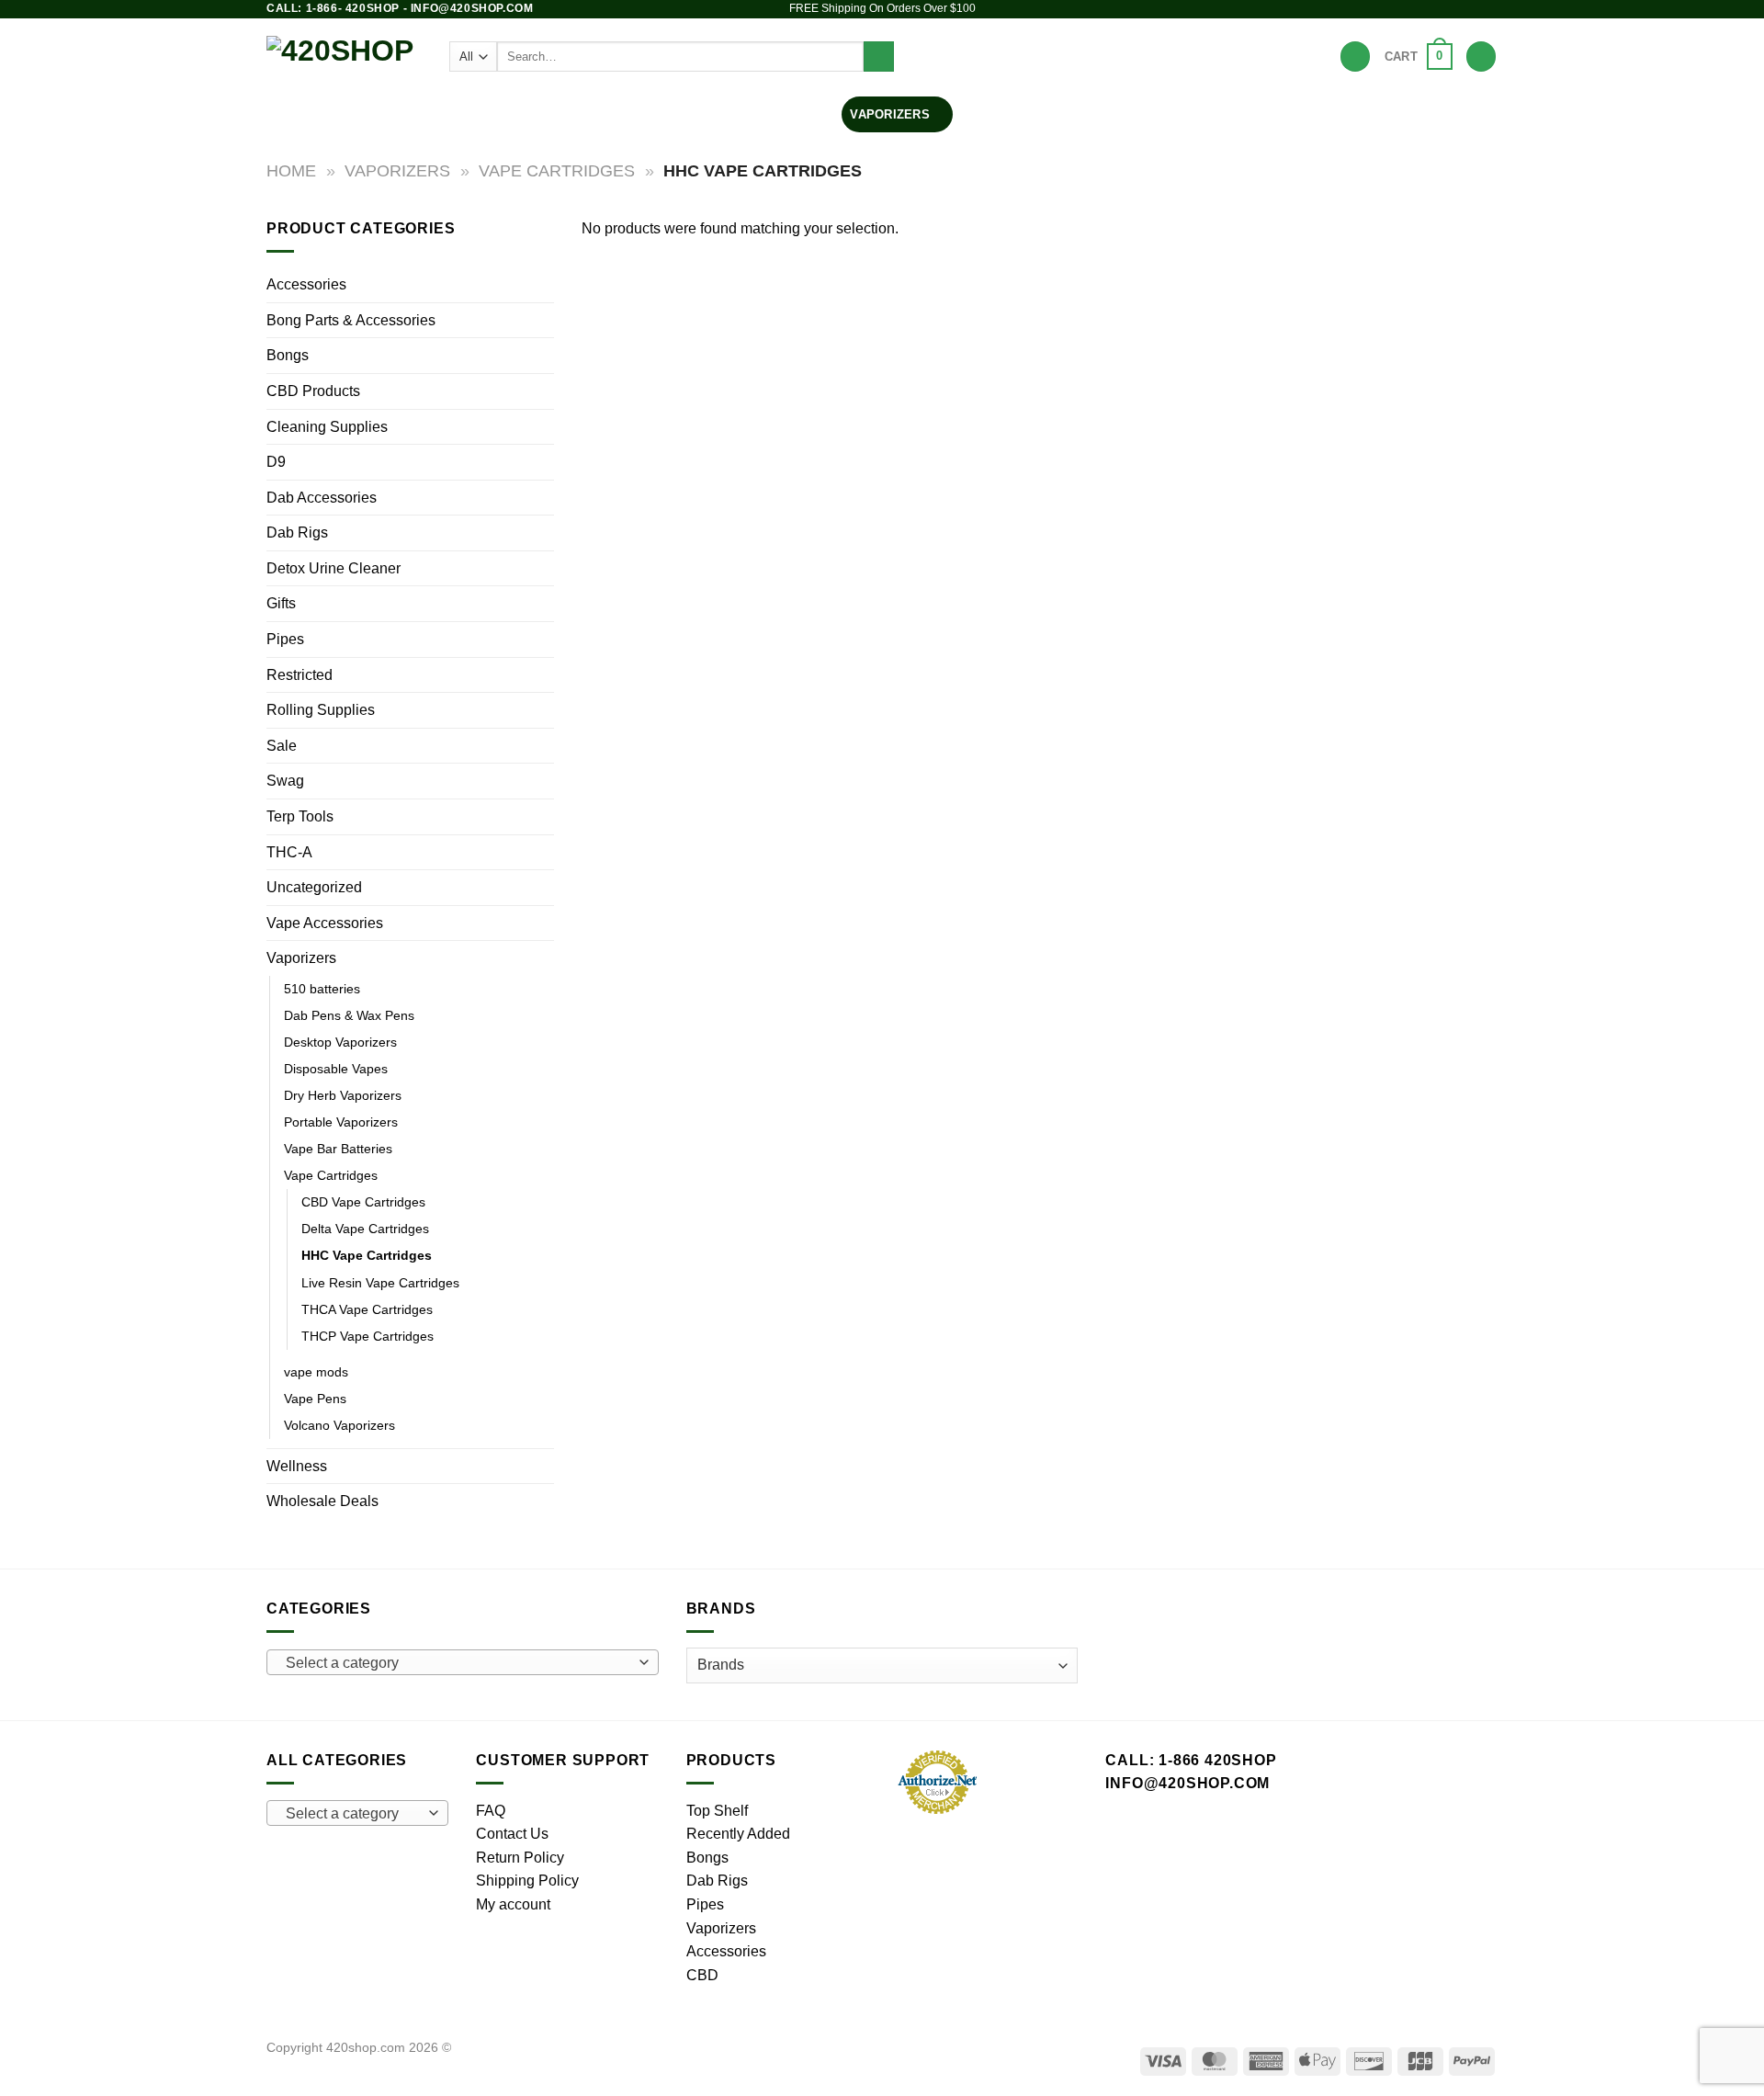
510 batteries (322, 989)
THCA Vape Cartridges (367, 1309)
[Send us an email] (1471, 9)
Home (291, 170)
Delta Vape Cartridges (365, 1229)
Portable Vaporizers (341, 1122)
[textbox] (458, 1663)
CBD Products (313, 391)
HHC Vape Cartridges (367, 1255)
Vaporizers (890, 114)
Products (561, 114)
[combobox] (463, 1662)
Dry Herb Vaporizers (343, 1095)
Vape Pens (315, 1399)
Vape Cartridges (557, 170)
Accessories (1007, 114)
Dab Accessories (322, 498)
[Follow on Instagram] (1436, 9)
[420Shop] (344, 56)
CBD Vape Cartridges (363, 1202)
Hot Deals (1187, 114)
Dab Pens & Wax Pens (349, 1015)
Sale (282, 746)
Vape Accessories (325, 923)
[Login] (1481, 57)
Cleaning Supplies (327, 427)
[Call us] (1488, 9)
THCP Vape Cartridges (367, 1336)
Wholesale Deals (322, 1501)
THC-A (289, 852)
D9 (276, 462)
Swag (285, 781)
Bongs (635, 114)
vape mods (316, 1372)
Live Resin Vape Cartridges (380, 1283)
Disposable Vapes (336, 1069)
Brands (1109, 114)
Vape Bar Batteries (338, 1149)
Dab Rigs (789, 114)
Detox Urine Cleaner (334, 568)
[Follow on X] (1453, 9)
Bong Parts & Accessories (351, 320)
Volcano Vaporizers (339, 1425)
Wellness (297, 1466)
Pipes (708, 114)
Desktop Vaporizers (340, 1042)
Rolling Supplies (321, 710)
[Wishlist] (1355, 57)
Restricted (300, 675)
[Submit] (879, 57)
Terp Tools (300, 816)
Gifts (281, 603)
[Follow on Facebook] (1419, 9)
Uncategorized (314, 887)
